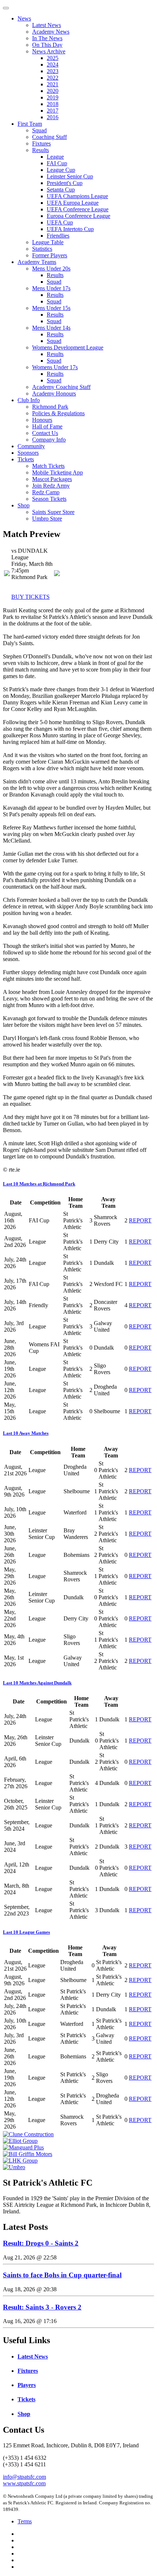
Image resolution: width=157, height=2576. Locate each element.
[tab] (78, 1184)
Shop (24, 505)
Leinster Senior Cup (70, 176)
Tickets (26, 459)
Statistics (42, 249)
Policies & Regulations (58, 413)
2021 (53, 84)
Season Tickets (49, 499)
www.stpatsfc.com (24, 2483)
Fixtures (41, 143)
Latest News (47, 25)
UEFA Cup (60, 222)
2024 (53, 65)
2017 (53, 111)
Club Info (29, 400)
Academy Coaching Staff (61, 387)
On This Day (47, 45)
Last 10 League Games (26, 1932)
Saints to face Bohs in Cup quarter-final (62, 2275)
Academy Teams (37, 262)
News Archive (49, 51)
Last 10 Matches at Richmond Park (39, 1184)
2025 (53, 58)
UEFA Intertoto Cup (70, 229)
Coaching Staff (49, 137)
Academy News (51, 32)
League (55, 157)
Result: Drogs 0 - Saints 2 (41, 2243)
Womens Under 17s (55, 367)
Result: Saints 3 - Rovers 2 (42, 2307)
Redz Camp (46, 492)
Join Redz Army (51, 486)
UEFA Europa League (73, 203)
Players (27, 2385)
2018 (53, 104)
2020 (53, 91)
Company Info (49, 440)
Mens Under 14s (51, 328)
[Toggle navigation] (6, 8)
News (24, 18)
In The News (47, 38)
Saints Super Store (53, 512)
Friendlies (58, 236)
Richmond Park (50, 407)
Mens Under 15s (51, 308)
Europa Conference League (78, 216)
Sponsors (28, 453)
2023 (53, 71)
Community (31, 446)
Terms (25, 2521)
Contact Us (45, 433)
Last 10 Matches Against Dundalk (37, 1683)
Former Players (50, 255)
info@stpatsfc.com (24, 2477)
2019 (53, 97)
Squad (39, 130)
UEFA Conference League (78, 209)
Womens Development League (68, 347)
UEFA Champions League (77, 196)
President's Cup (65, 183)
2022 (53, 78)
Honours (42, 420)
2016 (53, 117)
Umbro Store (47, 519)
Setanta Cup (61, 190)
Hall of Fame (47, 426)
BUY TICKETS (30, 597)
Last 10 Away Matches (26, 1433)
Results (41, 150)
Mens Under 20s (51, 268)
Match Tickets (48, 466)
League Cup (61, 170)
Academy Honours (54, 394)
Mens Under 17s (51, 288)
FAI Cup (57, 163)
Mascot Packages (52, 479)
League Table (48, 242)
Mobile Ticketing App (58, 472)
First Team (30, 124)
